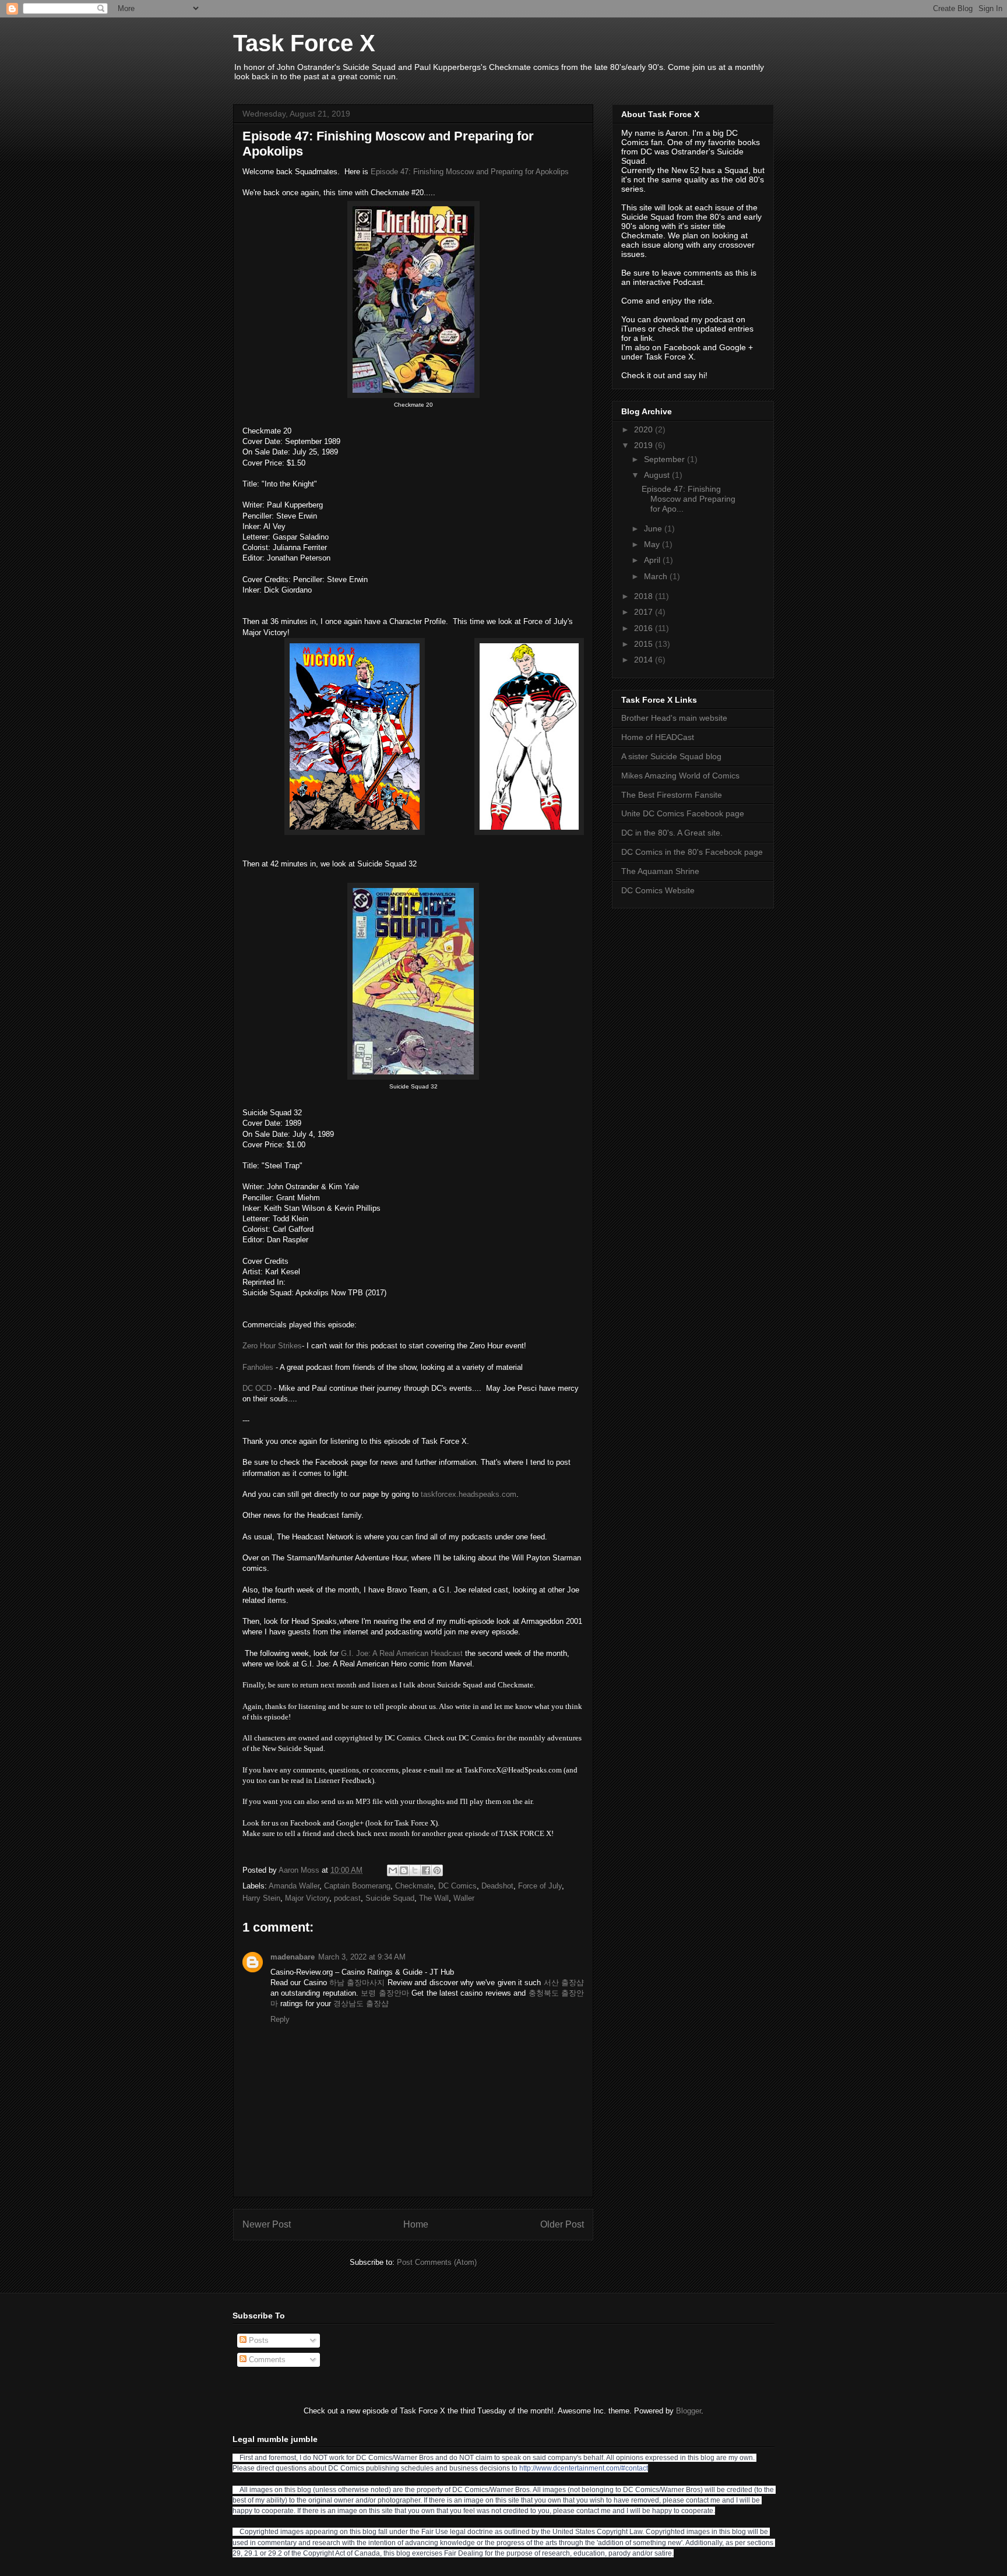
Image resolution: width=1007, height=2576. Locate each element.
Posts (258, 2340)
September (666, 459)
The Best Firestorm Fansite (672, 795)
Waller (464, 1898)
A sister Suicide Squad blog (671, 756)
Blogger (689, 2411)
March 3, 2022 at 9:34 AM (362, 1957)
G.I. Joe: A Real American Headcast (402, 1653)
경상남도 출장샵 (361, 2004)
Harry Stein (261, 1898)
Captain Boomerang (357, 1886)
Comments (266, 2360)
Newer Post (267, 2224)
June (654, 528)
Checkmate (414, 1886)
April (653, 560)
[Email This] (393, 1870)
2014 (645, 660)
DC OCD (257, 1388)
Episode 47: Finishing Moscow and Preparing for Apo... (689, 499)
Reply (280, 2019)
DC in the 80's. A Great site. (672, 833)
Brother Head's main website (674, 718)
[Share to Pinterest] (437, 1870)
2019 (645, 445)
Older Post (562, 2224)
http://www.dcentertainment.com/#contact (584, 2468)
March (657, 576)
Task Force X (304, 43)
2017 (645, 612)
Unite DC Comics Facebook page (683, 813)
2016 (645, 628)
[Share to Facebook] (426, 1870)
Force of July (540, 1886)
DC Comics (457, 1886)
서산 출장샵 (564, 1983)
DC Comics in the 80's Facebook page (692, 852)
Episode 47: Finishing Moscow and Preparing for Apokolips (470, 172)
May (653, 544)
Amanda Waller (294, 1886)
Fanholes (258, 1367)
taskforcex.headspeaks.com (469, 1494)
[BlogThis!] (404, 1870)
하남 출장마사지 (357, 1983)
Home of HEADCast (658, 737)
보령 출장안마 (385, 1993)
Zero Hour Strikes (272, 1346)
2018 (645, 596)
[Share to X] (415, 1870)
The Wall (434, 1898)
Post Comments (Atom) (437, 2262)
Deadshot (497, 1886)
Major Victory (307, 1898)
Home (416, 2224)
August (658, 475)
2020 (645, 429)
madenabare (293, 1957)
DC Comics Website (658, 890)
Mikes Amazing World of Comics (680, 776)
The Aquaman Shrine (660, 871)
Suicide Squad (390, 1898)
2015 (645, 644)
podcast (347, 1898)
